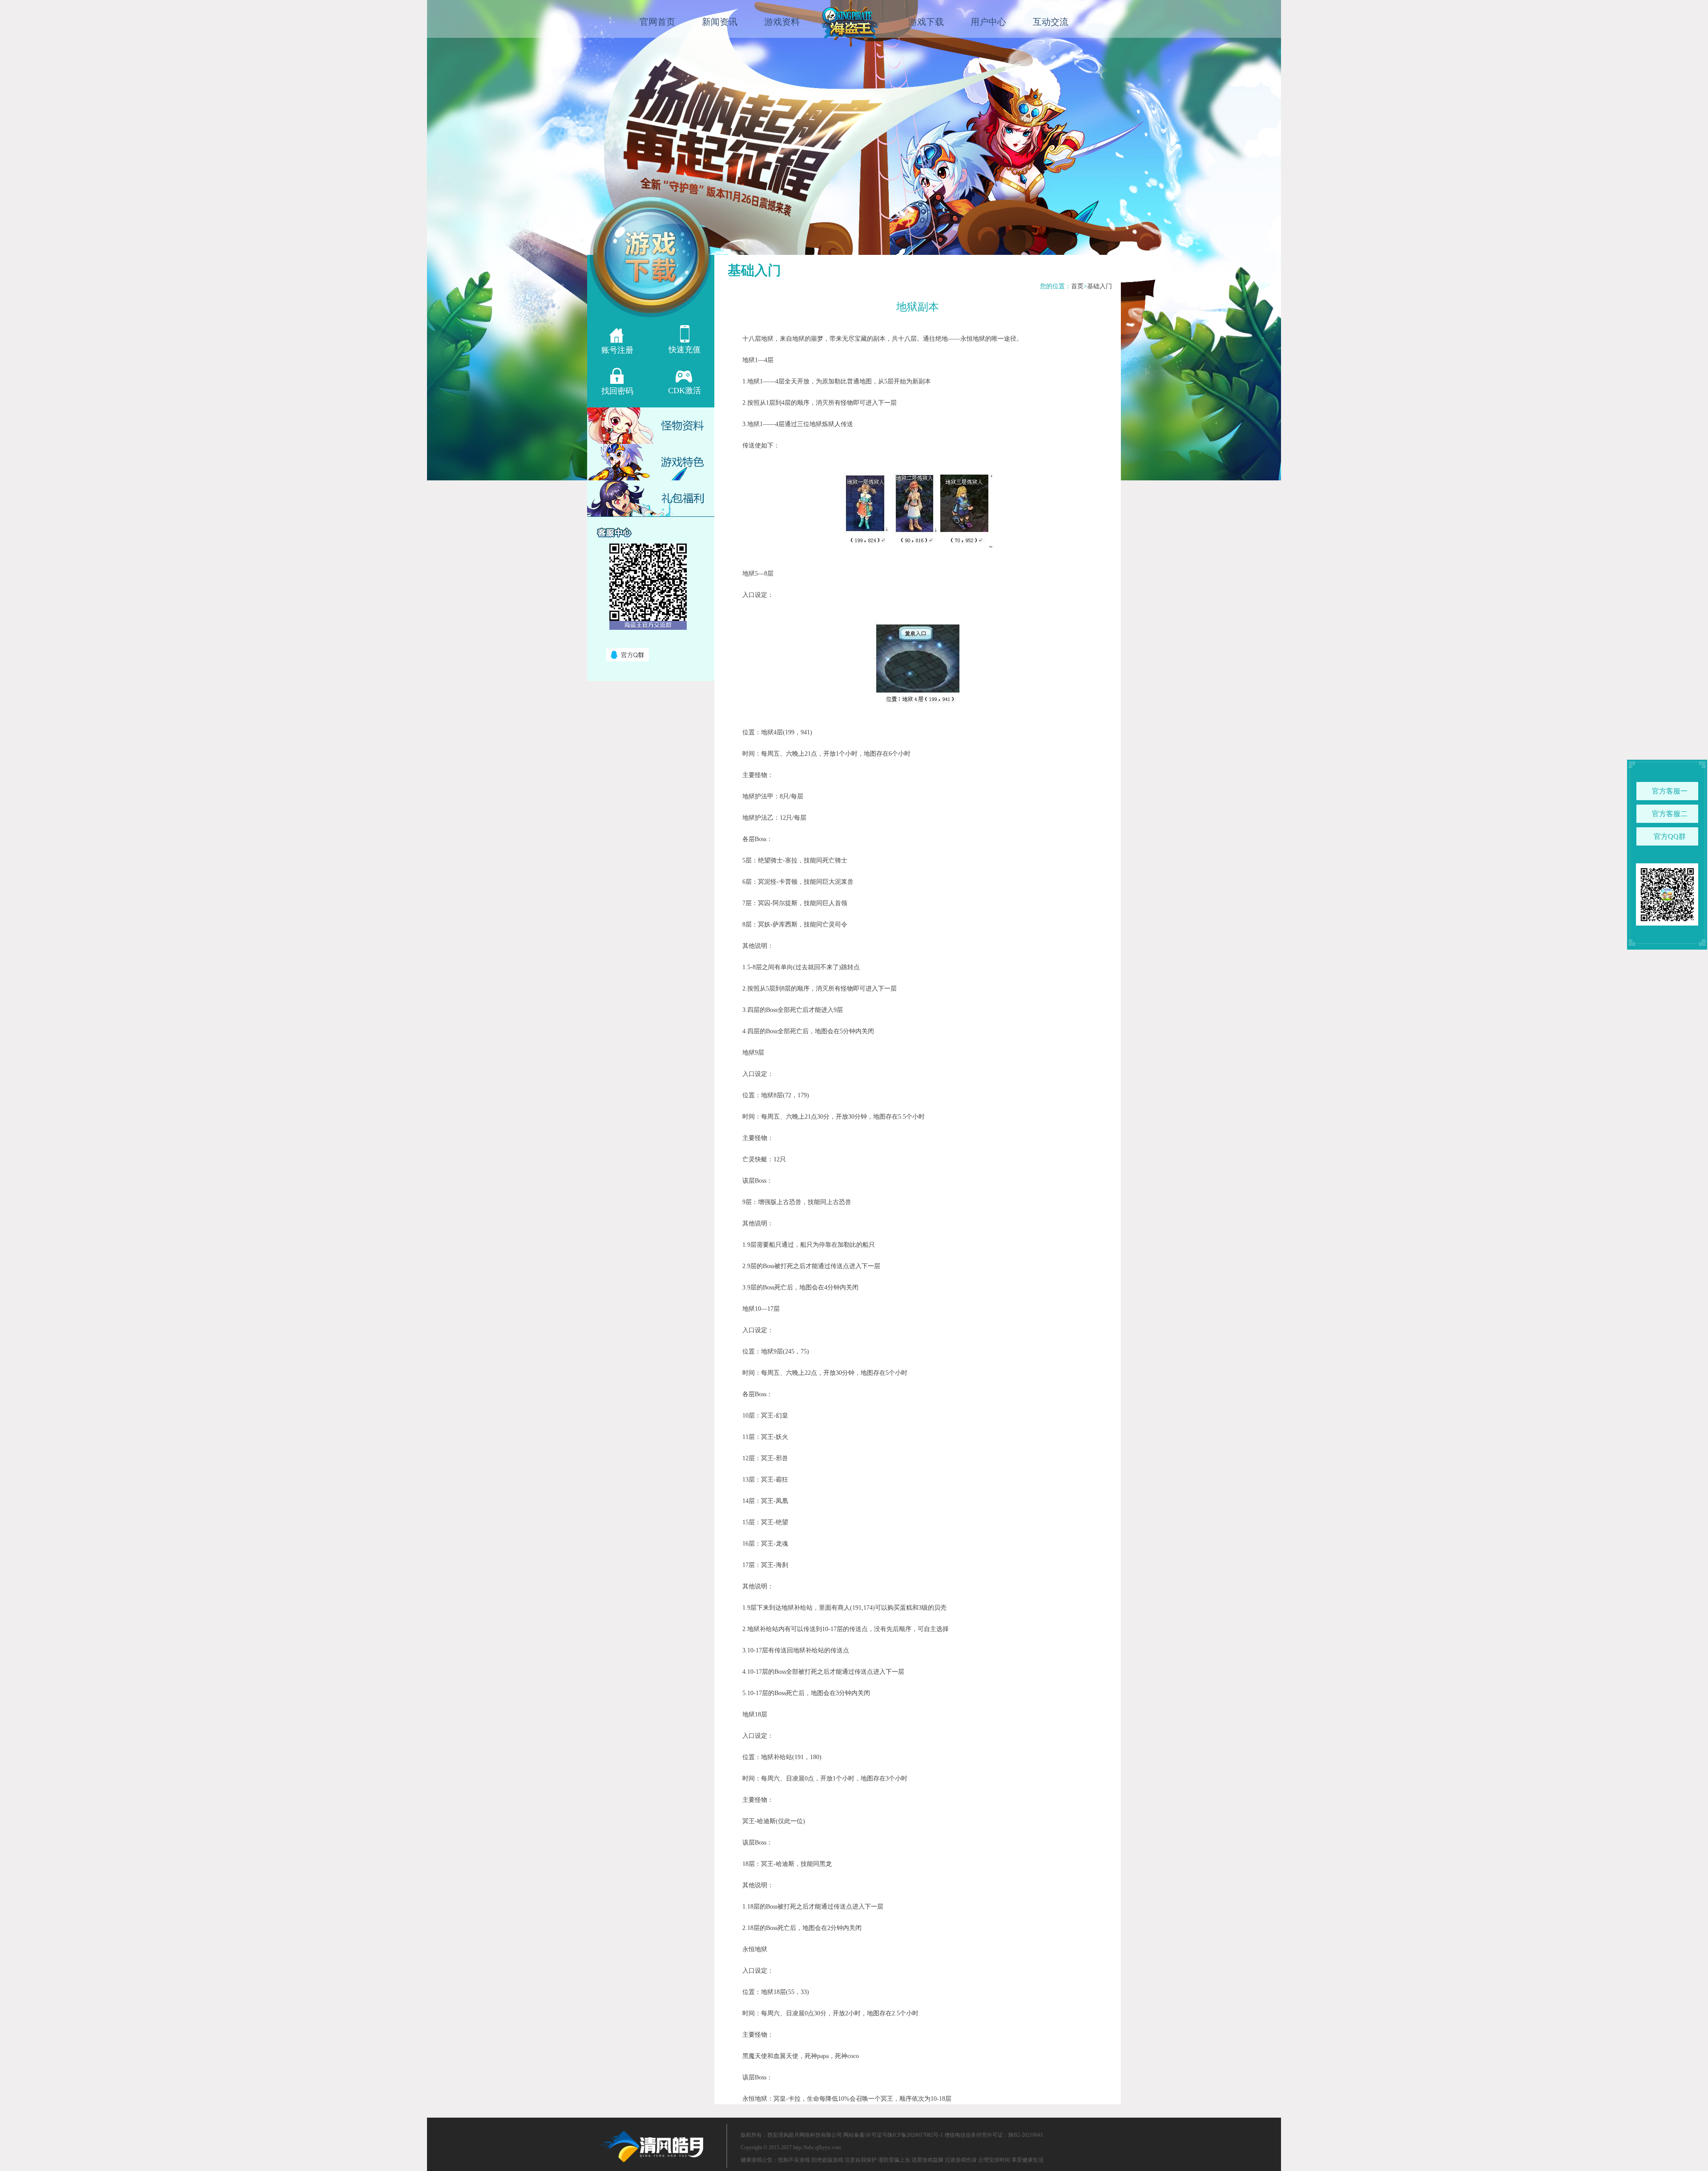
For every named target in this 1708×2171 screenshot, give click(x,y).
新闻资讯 (720, 22)
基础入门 (1100, 286)
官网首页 (657, 22)
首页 (1077, 286)
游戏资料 (782, 22)
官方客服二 (1670, 814)
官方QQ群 (1670, 836)
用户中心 (988, 22)
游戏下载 (926, 22)
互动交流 (1051, 22)
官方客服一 (1670, 791)
